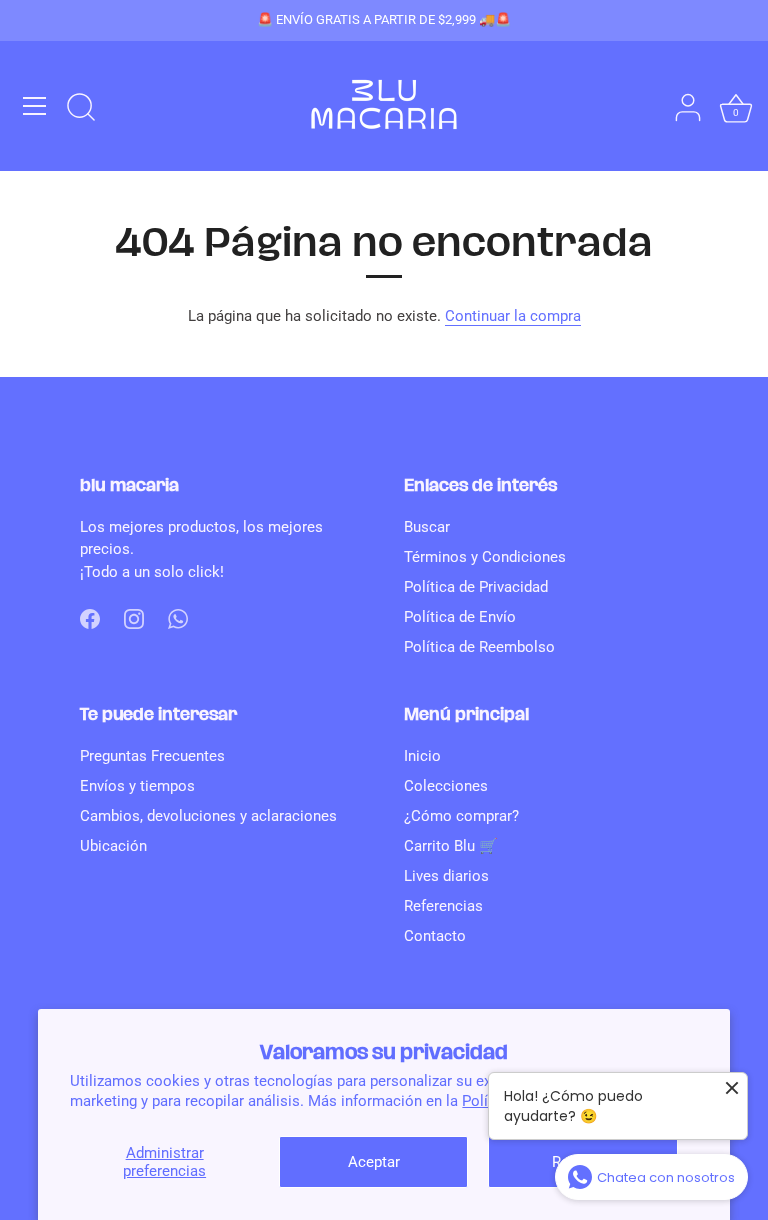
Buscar (427, 527)
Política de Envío (460, 617)
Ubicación (113, 846)
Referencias (443, 906)
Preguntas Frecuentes (152, 756)
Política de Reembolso (479, 647)
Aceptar (374, 1162)
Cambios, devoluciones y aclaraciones (208, 816)
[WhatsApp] (178, 618)
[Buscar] (81, 109)
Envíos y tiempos (137, 786)
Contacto (435, 936)
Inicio (422, 756)
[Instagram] (134, 618)
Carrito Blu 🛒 (451, 846)
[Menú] (35, 106)
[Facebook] (90, 618)
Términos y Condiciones (485, 557)
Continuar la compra (513, 316)
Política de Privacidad (476, 587)
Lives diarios (446, 876)
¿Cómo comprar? (461, 816)
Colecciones (446, 786)
